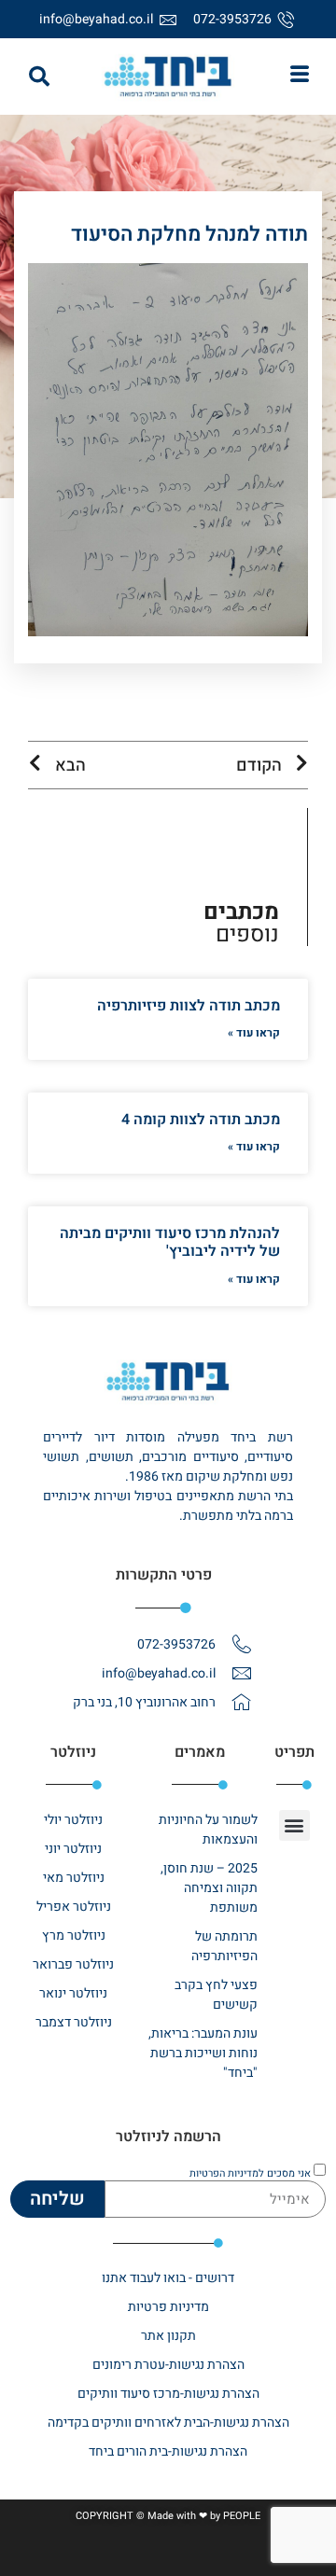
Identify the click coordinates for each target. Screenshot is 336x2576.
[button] (39, 77)
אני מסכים (250, 2172)
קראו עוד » (254, 1033)
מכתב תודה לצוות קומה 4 (201, 1120)
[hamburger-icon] (299, 77)
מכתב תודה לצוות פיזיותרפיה (189, 1006)
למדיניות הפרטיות (227, 2172)
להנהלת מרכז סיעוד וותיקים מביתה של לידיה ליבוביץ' (170, 1242)
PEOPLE (242, 2516)
